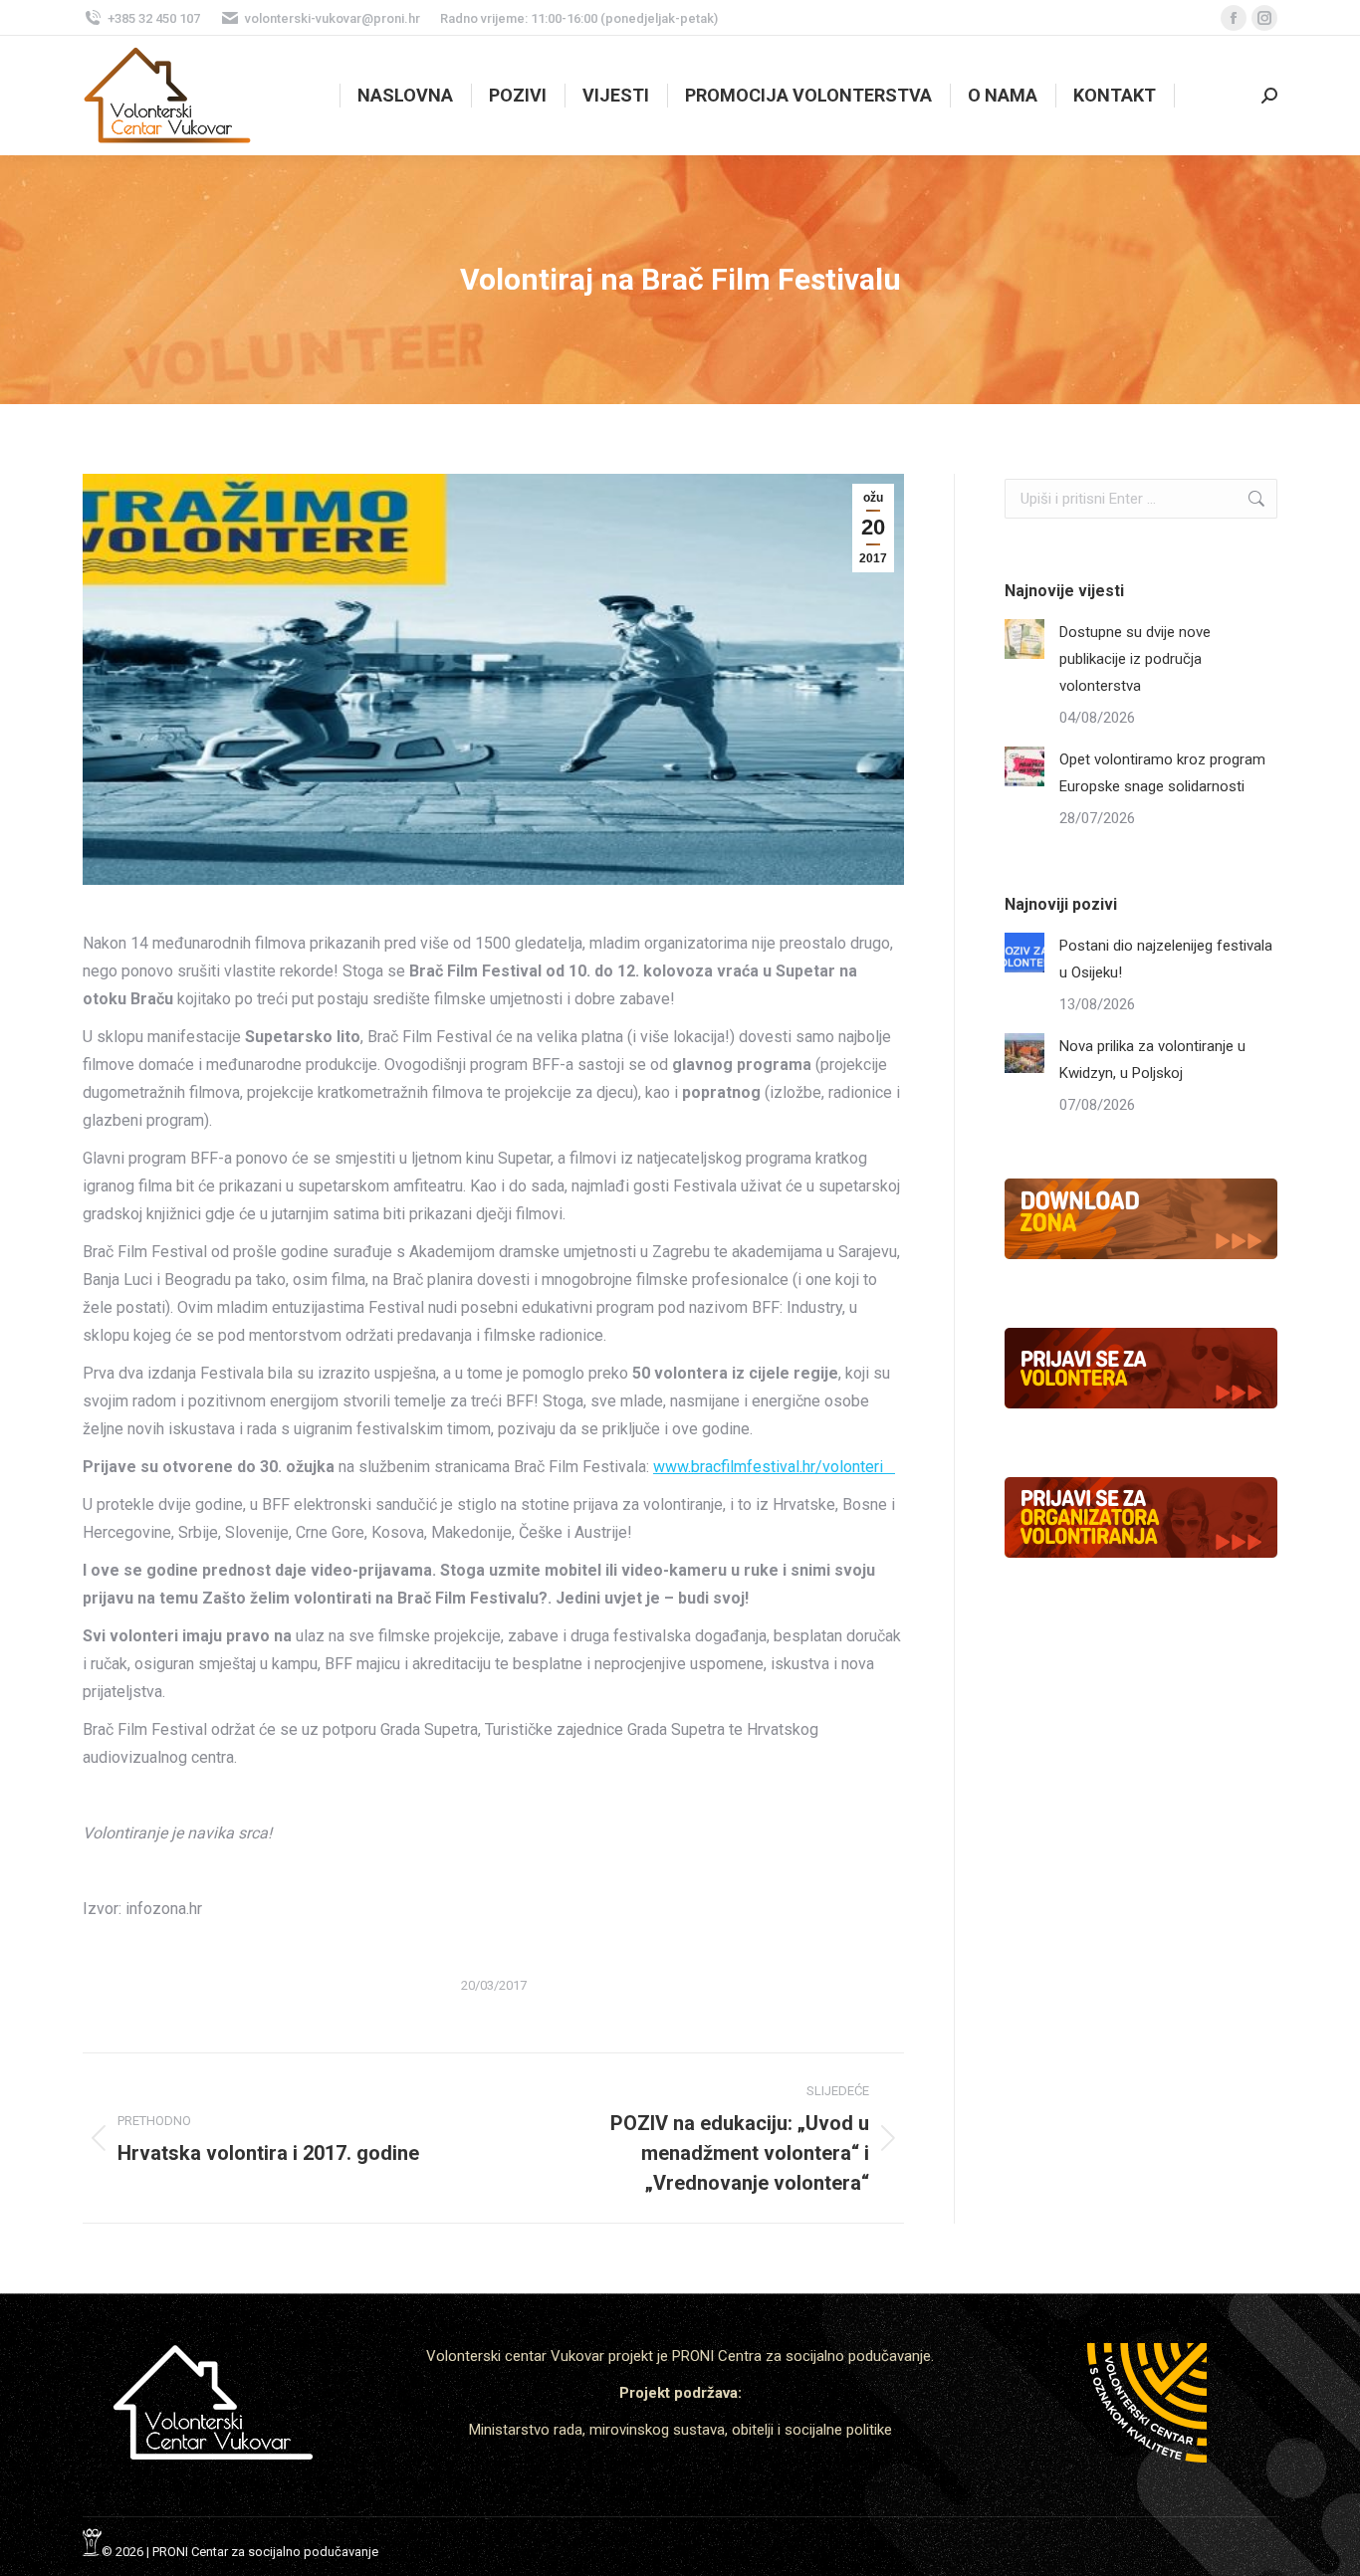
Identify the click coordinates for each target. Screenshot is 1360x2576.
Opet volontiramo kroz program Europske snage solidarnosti (1162, 773)
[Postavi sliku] (1024, 639)
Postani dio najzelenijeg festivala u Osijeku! (1166, 959)
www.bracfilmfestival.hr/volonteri (774, 1467)
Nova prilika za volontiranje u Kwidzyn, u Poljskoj (1152, 1060)
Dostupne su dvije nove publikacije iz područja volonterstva (1135, 659)
